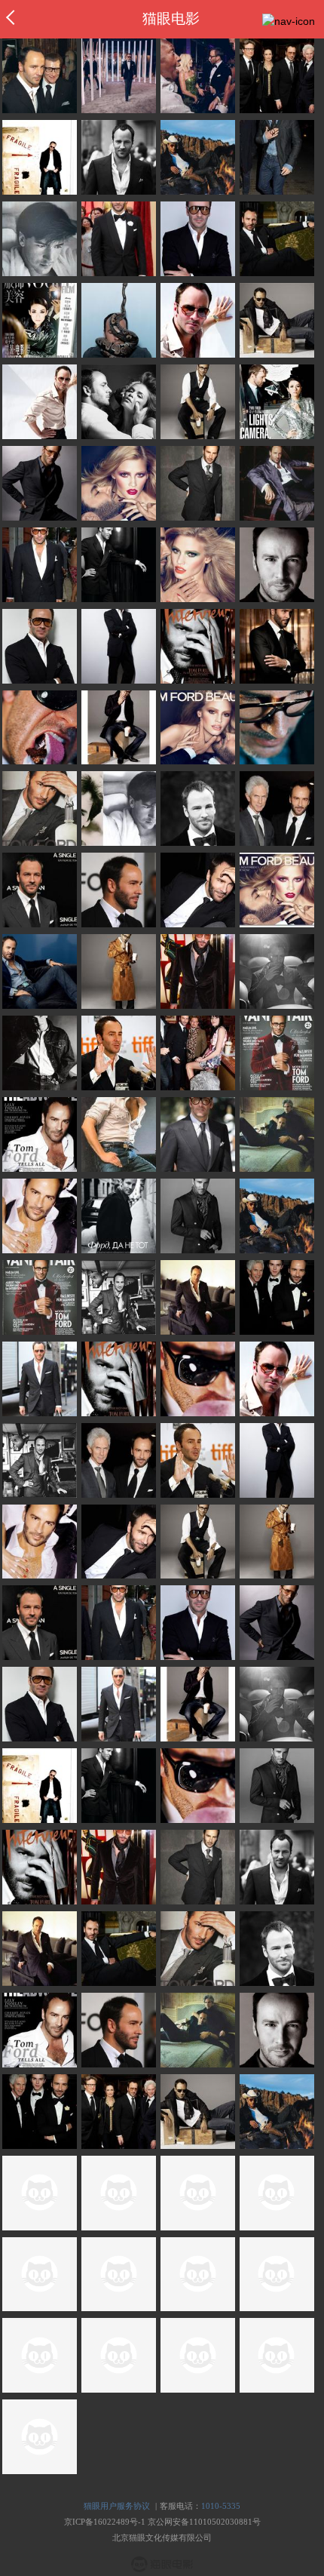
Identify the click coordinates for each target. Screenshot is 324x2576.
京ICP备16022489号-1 (105, 2522)
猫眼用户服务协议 (117, 2506)
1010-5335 (221, 2506)
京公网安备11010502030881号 (204, 2522)
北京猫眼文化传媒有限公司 (162, 2538)
